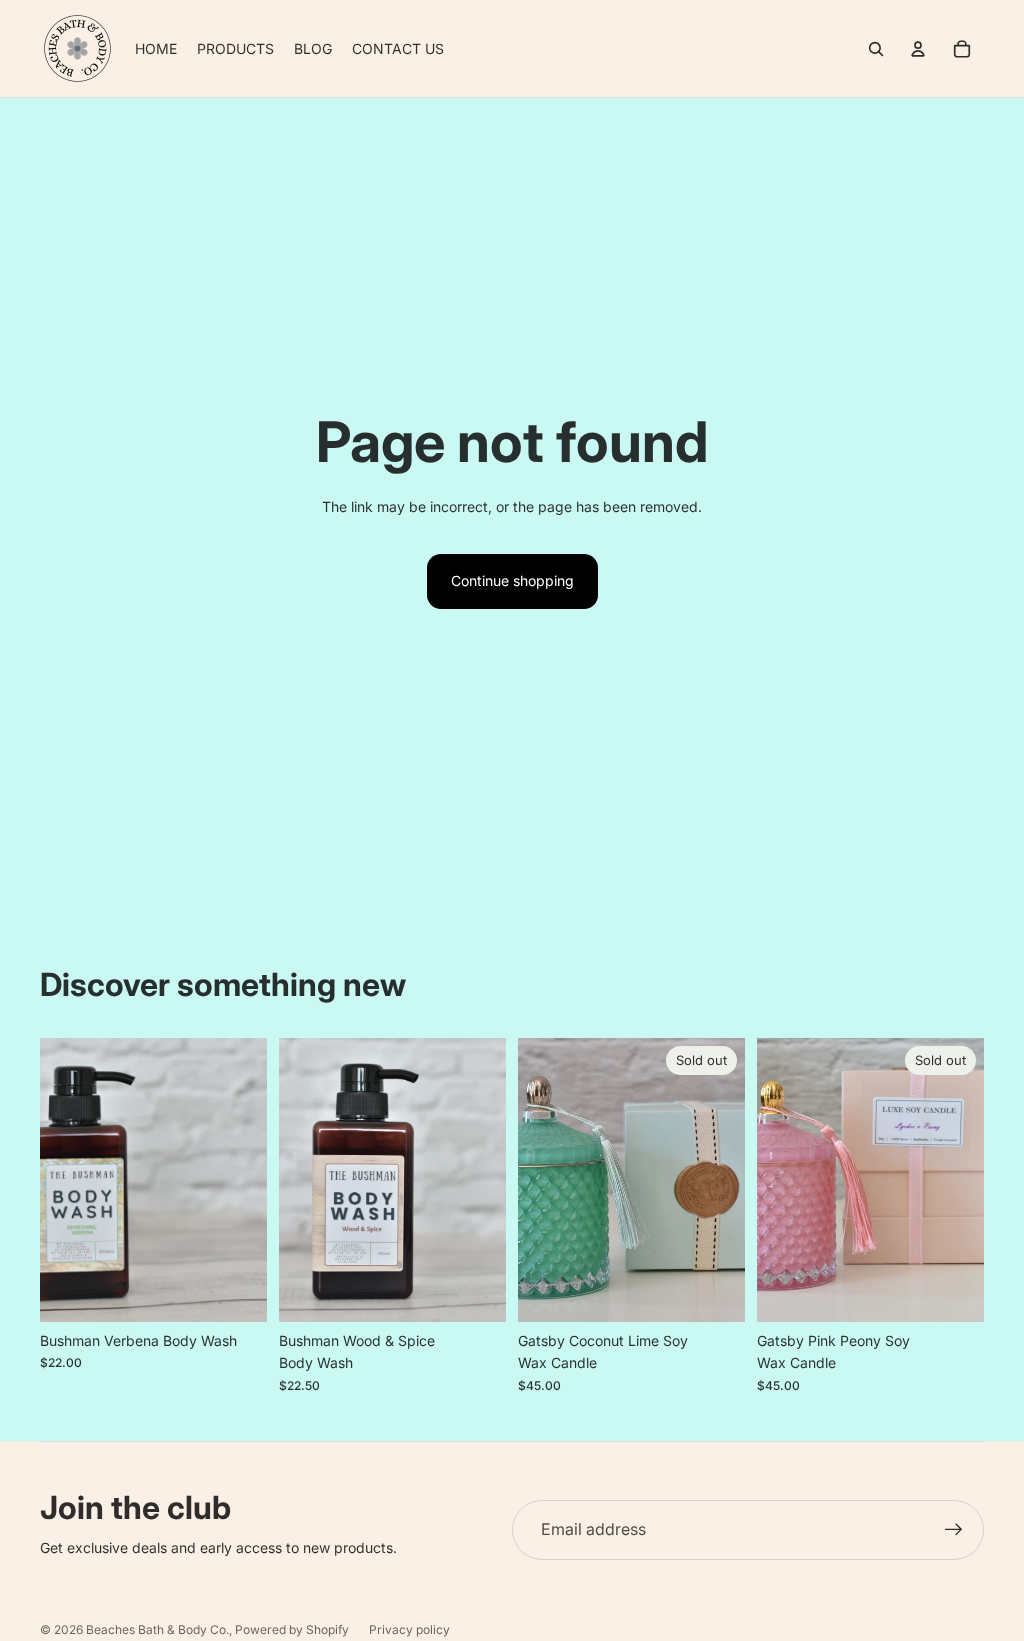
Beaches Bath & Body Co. (157, 1629)
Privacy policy (409, 1629)
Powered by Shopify (292, 1629)
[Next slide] (251, 1180)
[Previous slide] (55, 1180)
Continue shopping (512, 580)
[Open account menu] (918, 49)
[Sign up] (954, 1530)
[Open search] (876, 49)
